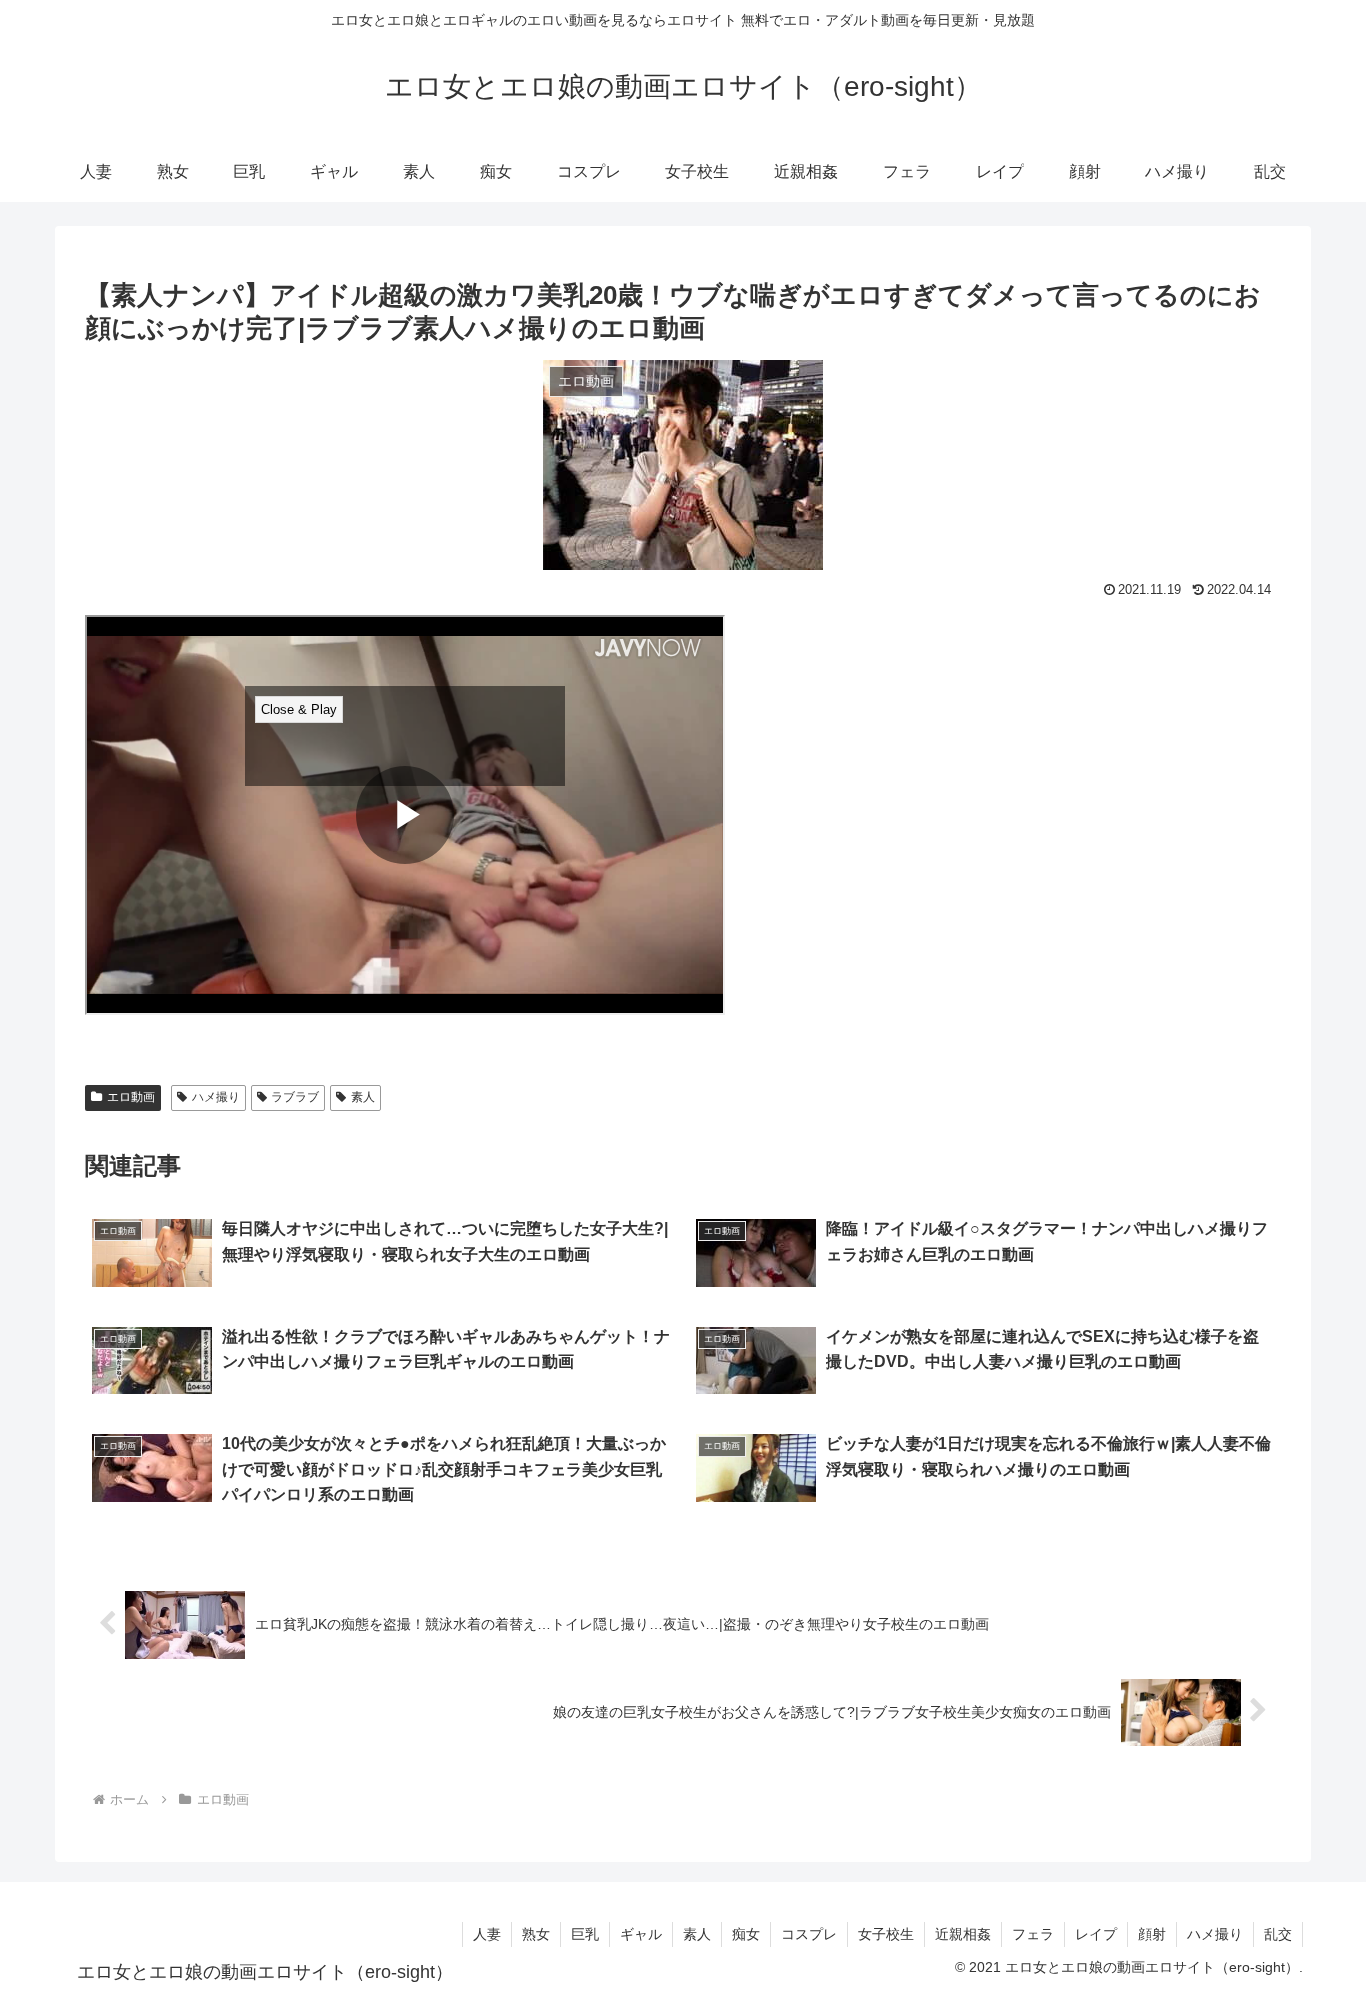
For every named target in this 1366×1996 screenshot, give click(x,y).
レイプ (1096, 1934)
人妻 (487, 1934)
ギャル (641, 1934)
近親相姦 (963, 1934)
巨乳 (585, 1934)
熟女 (536, 1934)
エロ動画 (131, 1097)
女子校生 (886, 1934)
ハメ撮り (216, 1097)
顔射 (1152, 1934)
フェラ (1033, 1934)
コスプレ (809, 1934)
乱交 (1278, 1934)
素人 (363, 1097)
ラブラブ (295, 1097)
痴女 (746, 1934)
